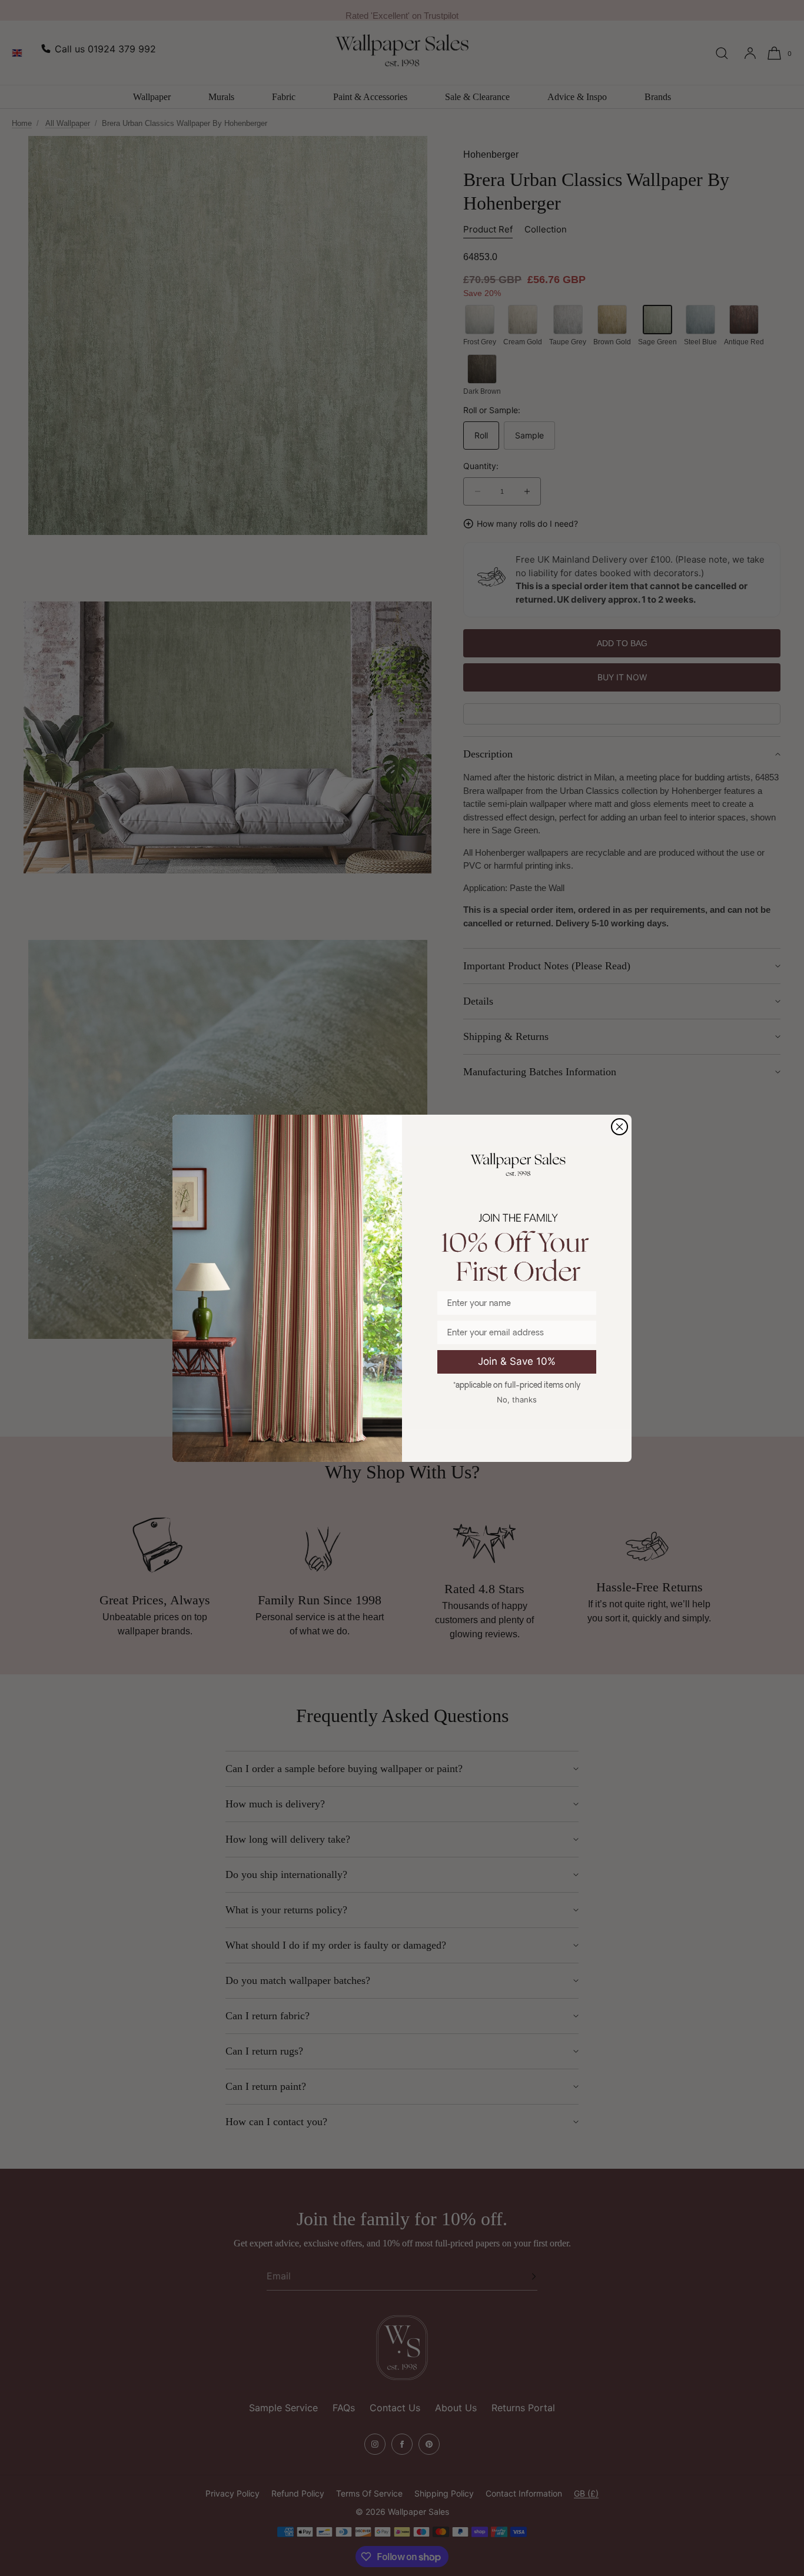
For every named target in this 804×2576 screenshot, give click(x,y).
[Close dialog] (619, 1127)
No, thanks (517, 1400)
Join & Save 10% (517, 1361)
